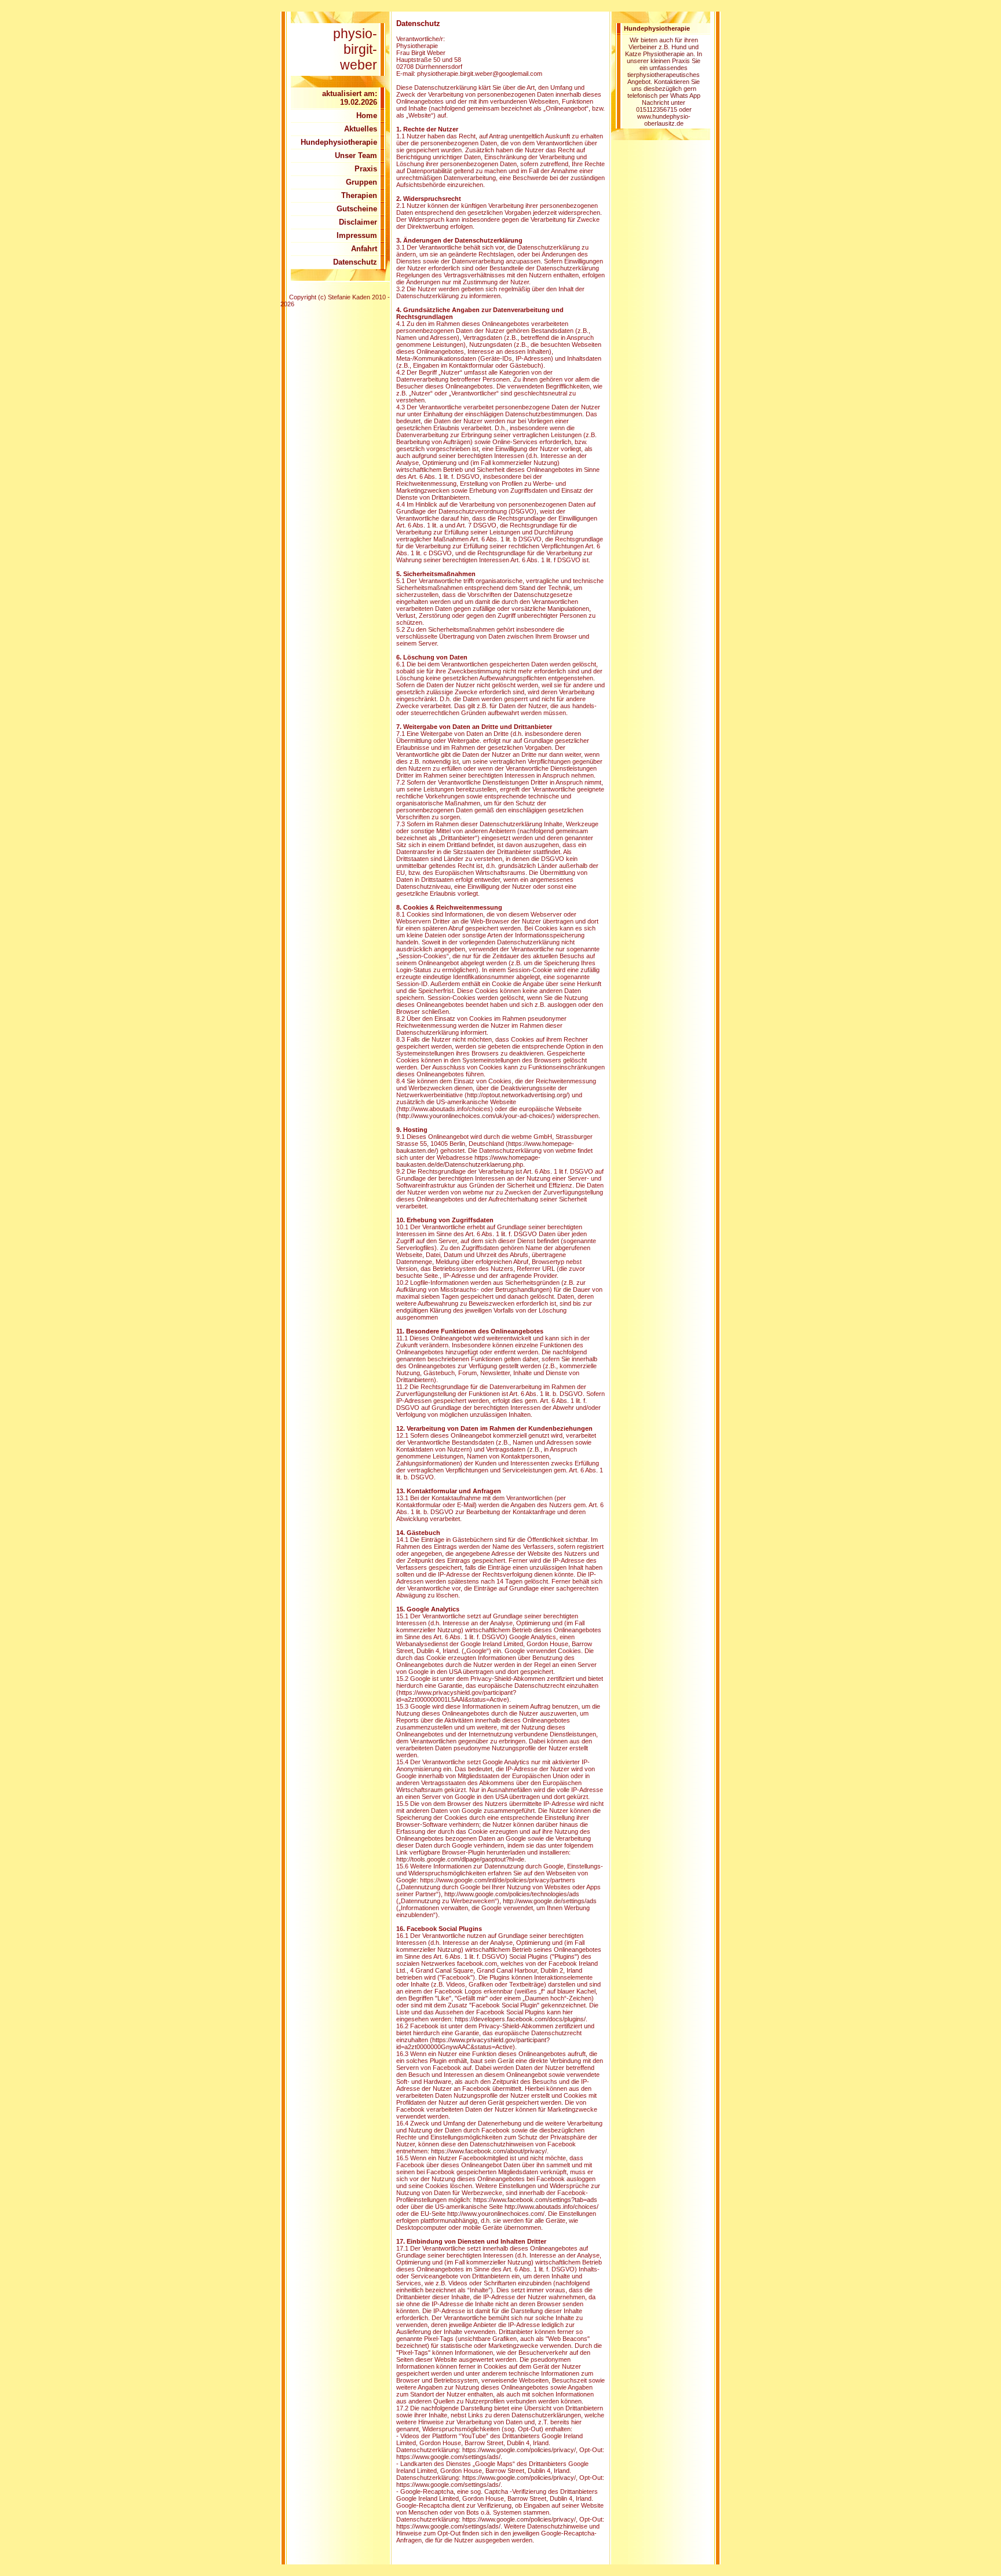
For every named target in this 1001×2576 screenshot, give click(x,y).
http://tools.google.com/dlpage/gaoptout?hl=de (460, 1859)
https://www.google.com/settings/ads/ (448, 2457)
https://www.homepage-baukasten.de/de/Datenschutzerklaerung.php (468, 1161)
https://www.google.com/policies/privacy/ (519, 2450)
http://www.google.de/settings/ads (550, 1901)
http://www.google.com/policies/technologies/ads (512, 1894)
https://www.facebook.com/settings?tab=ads (535, 2200)
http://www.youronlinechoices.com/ (496, 2214)
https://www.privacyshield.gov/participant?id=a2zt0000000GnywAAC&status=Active (473, 2043)
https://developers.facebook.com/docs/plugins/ (520, 2019)
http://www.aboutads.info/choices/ (551, 2207)
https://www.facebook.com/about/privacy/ (489, 2151)
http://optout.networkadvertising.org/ (517, 1095)
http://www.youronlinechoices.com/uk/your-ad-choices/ (476, 1116)
